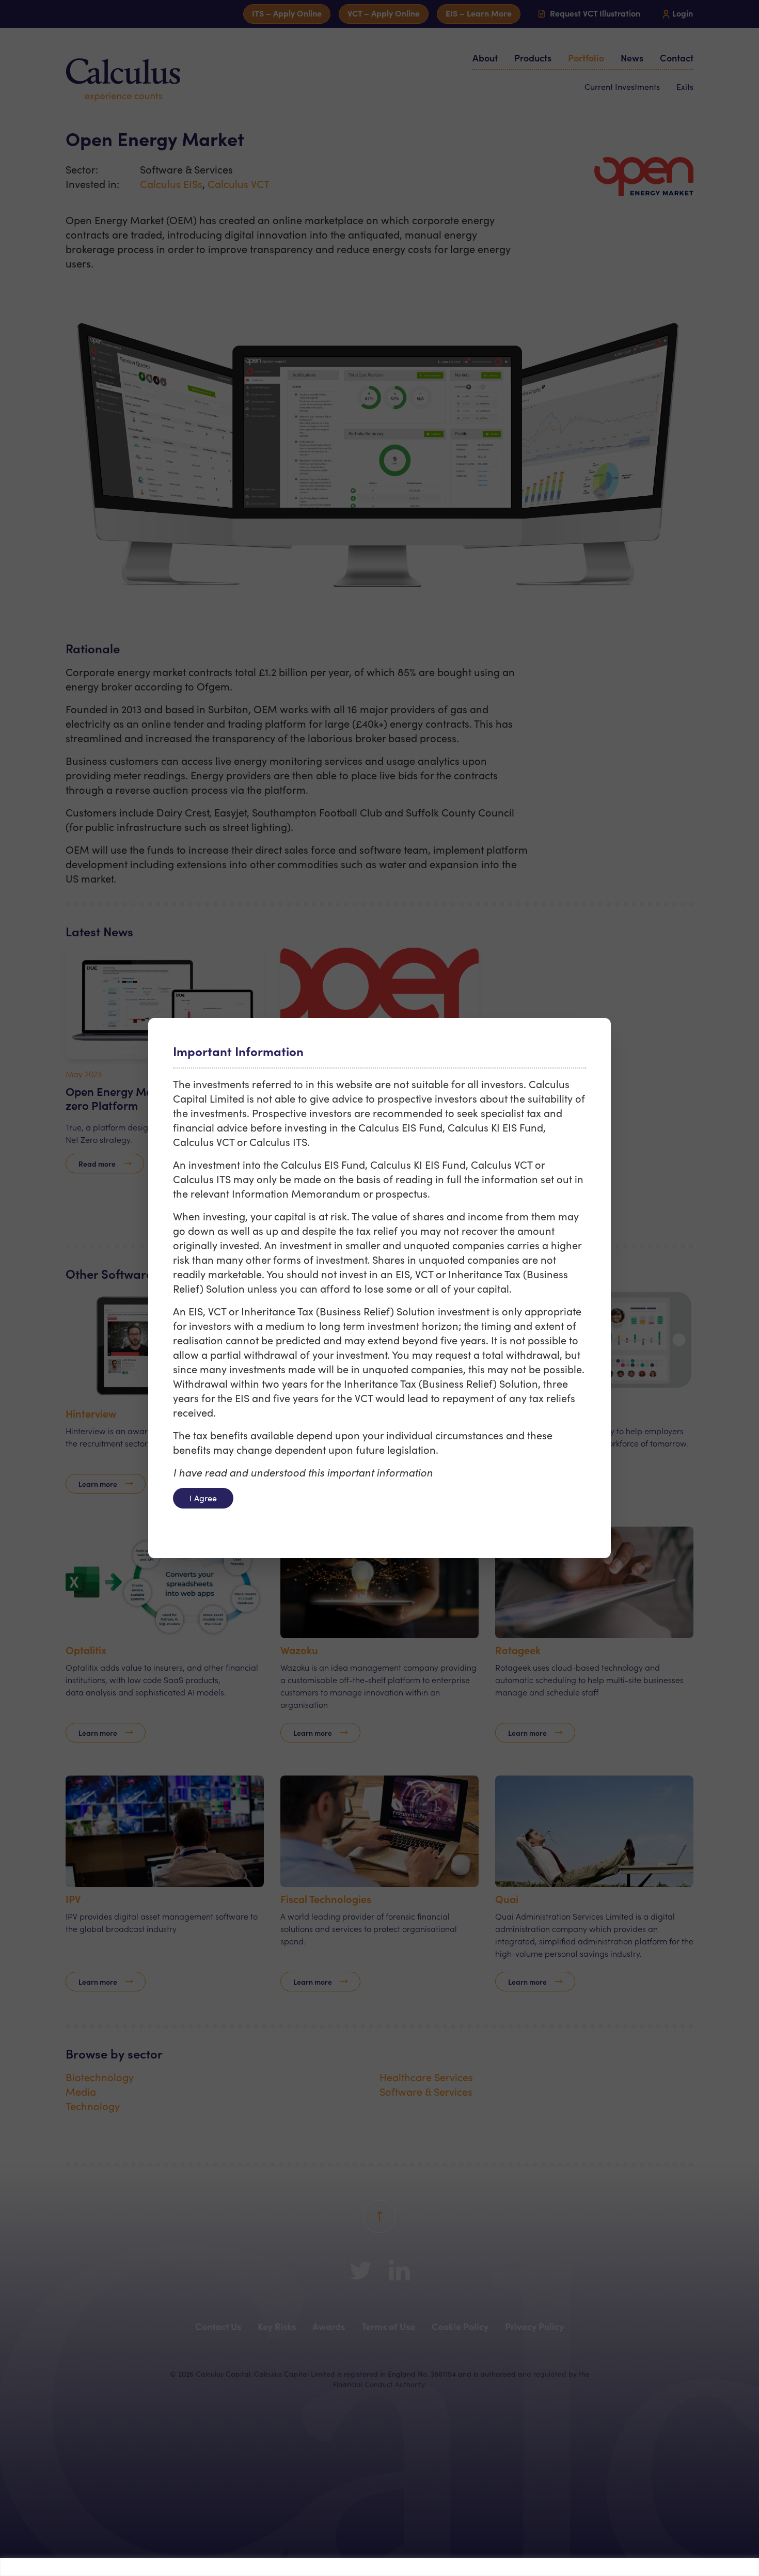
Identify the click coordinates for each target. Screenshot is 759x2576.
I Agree (203, 1498)
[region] (379, 2567)
